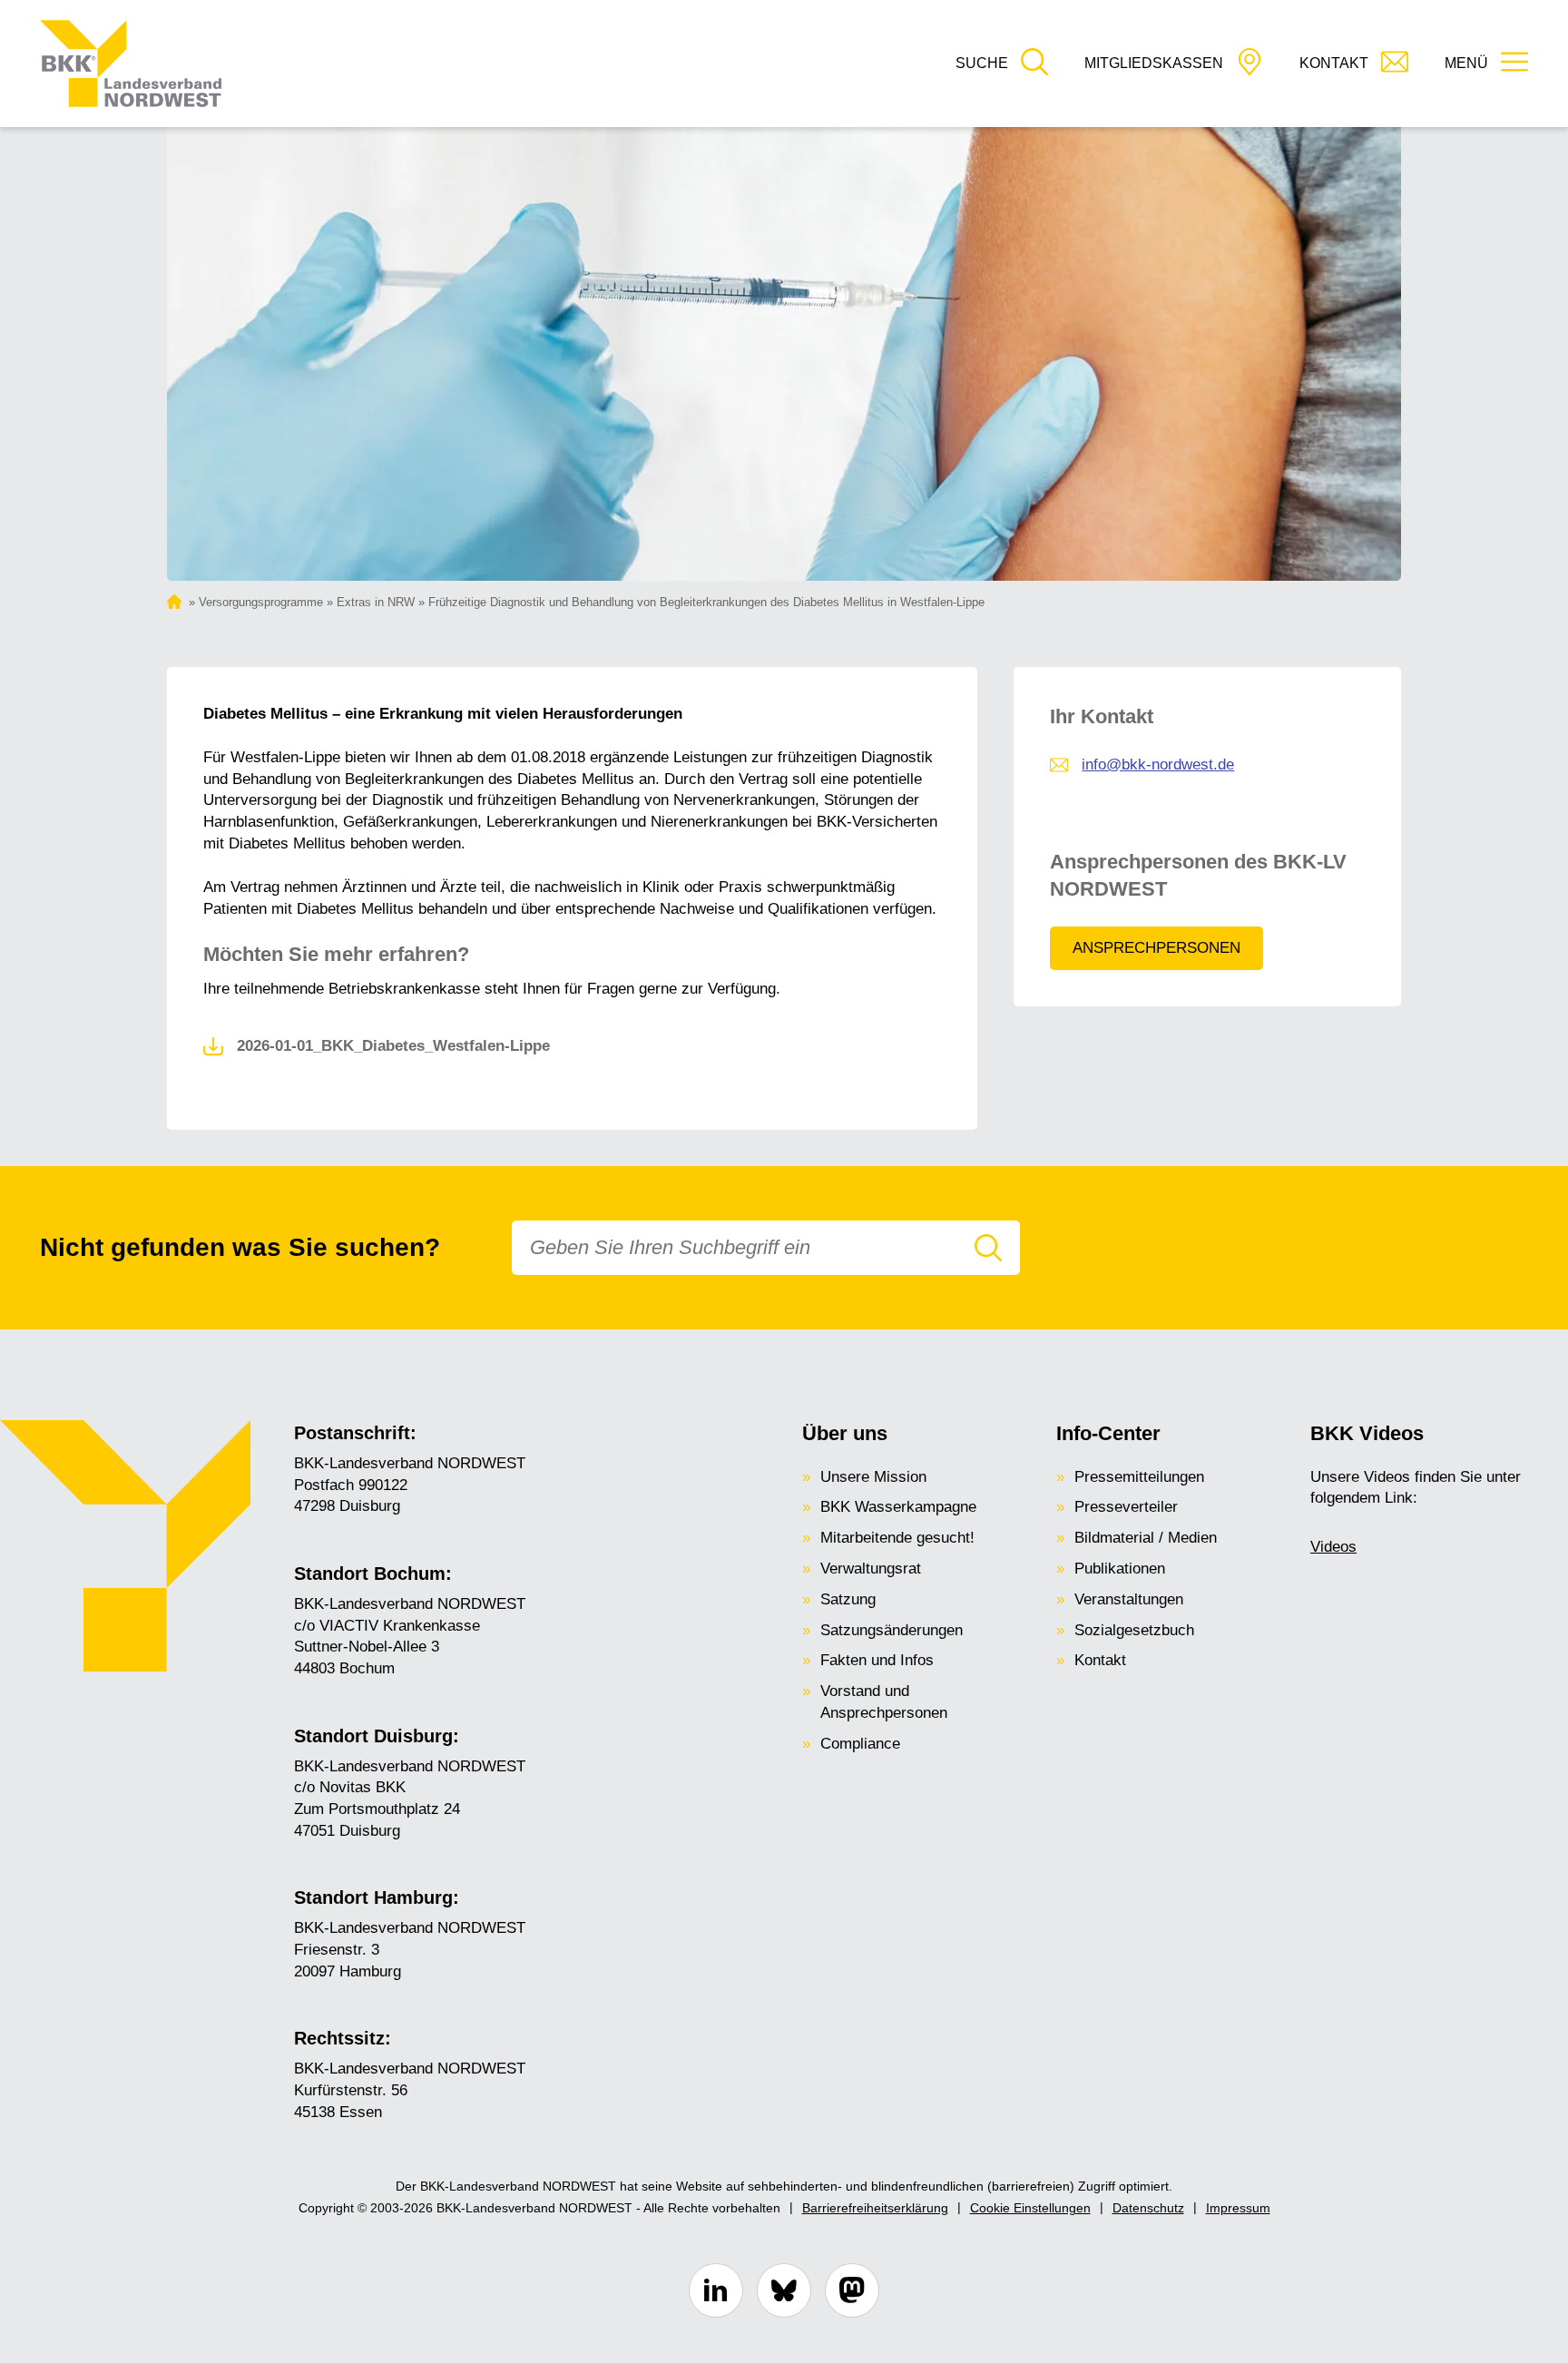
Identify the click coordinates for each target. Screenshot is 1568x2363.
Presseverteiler (1126, 1507)
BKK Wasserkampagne (898, 1507)
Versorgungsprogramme (261, 602)
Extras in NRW (376, 602)
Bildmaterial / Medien (1146, 1538)
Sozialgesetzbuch (1134, 1630)
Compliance (860, 1744)
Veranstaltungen (1129, 1599)
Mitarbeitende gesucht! (897, 1538)
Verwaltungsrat (871, 1569)
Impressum (1238, 2208)
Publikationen (1120, 1569)
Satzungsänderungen (892, 1630)
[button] (1002, 64)
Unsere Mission (873, 1477)
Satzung (848, 1599)
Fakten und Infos (877, 1660)
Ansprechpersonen (1156, 948)
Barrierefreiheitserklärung (875, 2208)
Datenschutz (1148, 2208)
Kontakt (1100, 1660)
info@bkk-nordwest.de (1158, 765)
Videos (1333, 1547)
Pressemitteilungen (1139, 1477)
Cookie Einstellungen (1030, 2208)
